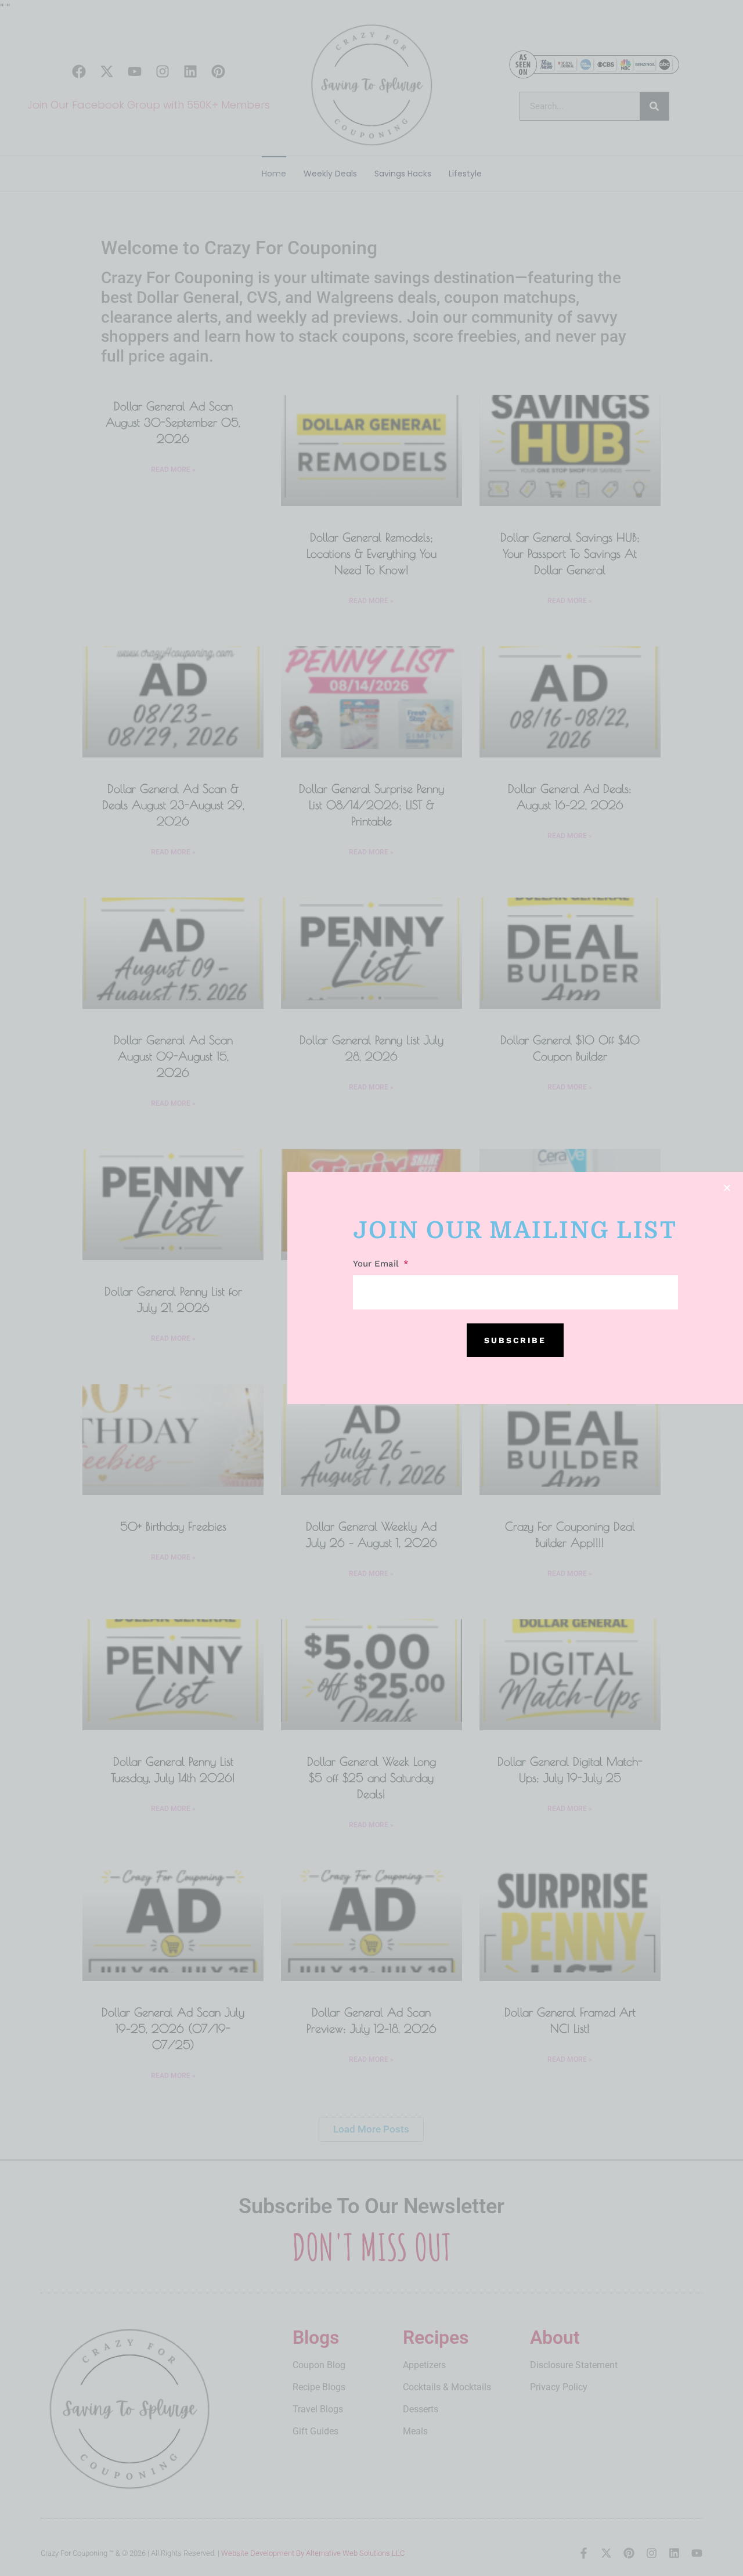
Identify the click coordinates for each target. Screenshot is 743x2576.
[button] (727, 1188)
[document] (371, 1288)
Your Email (377, 1264)
